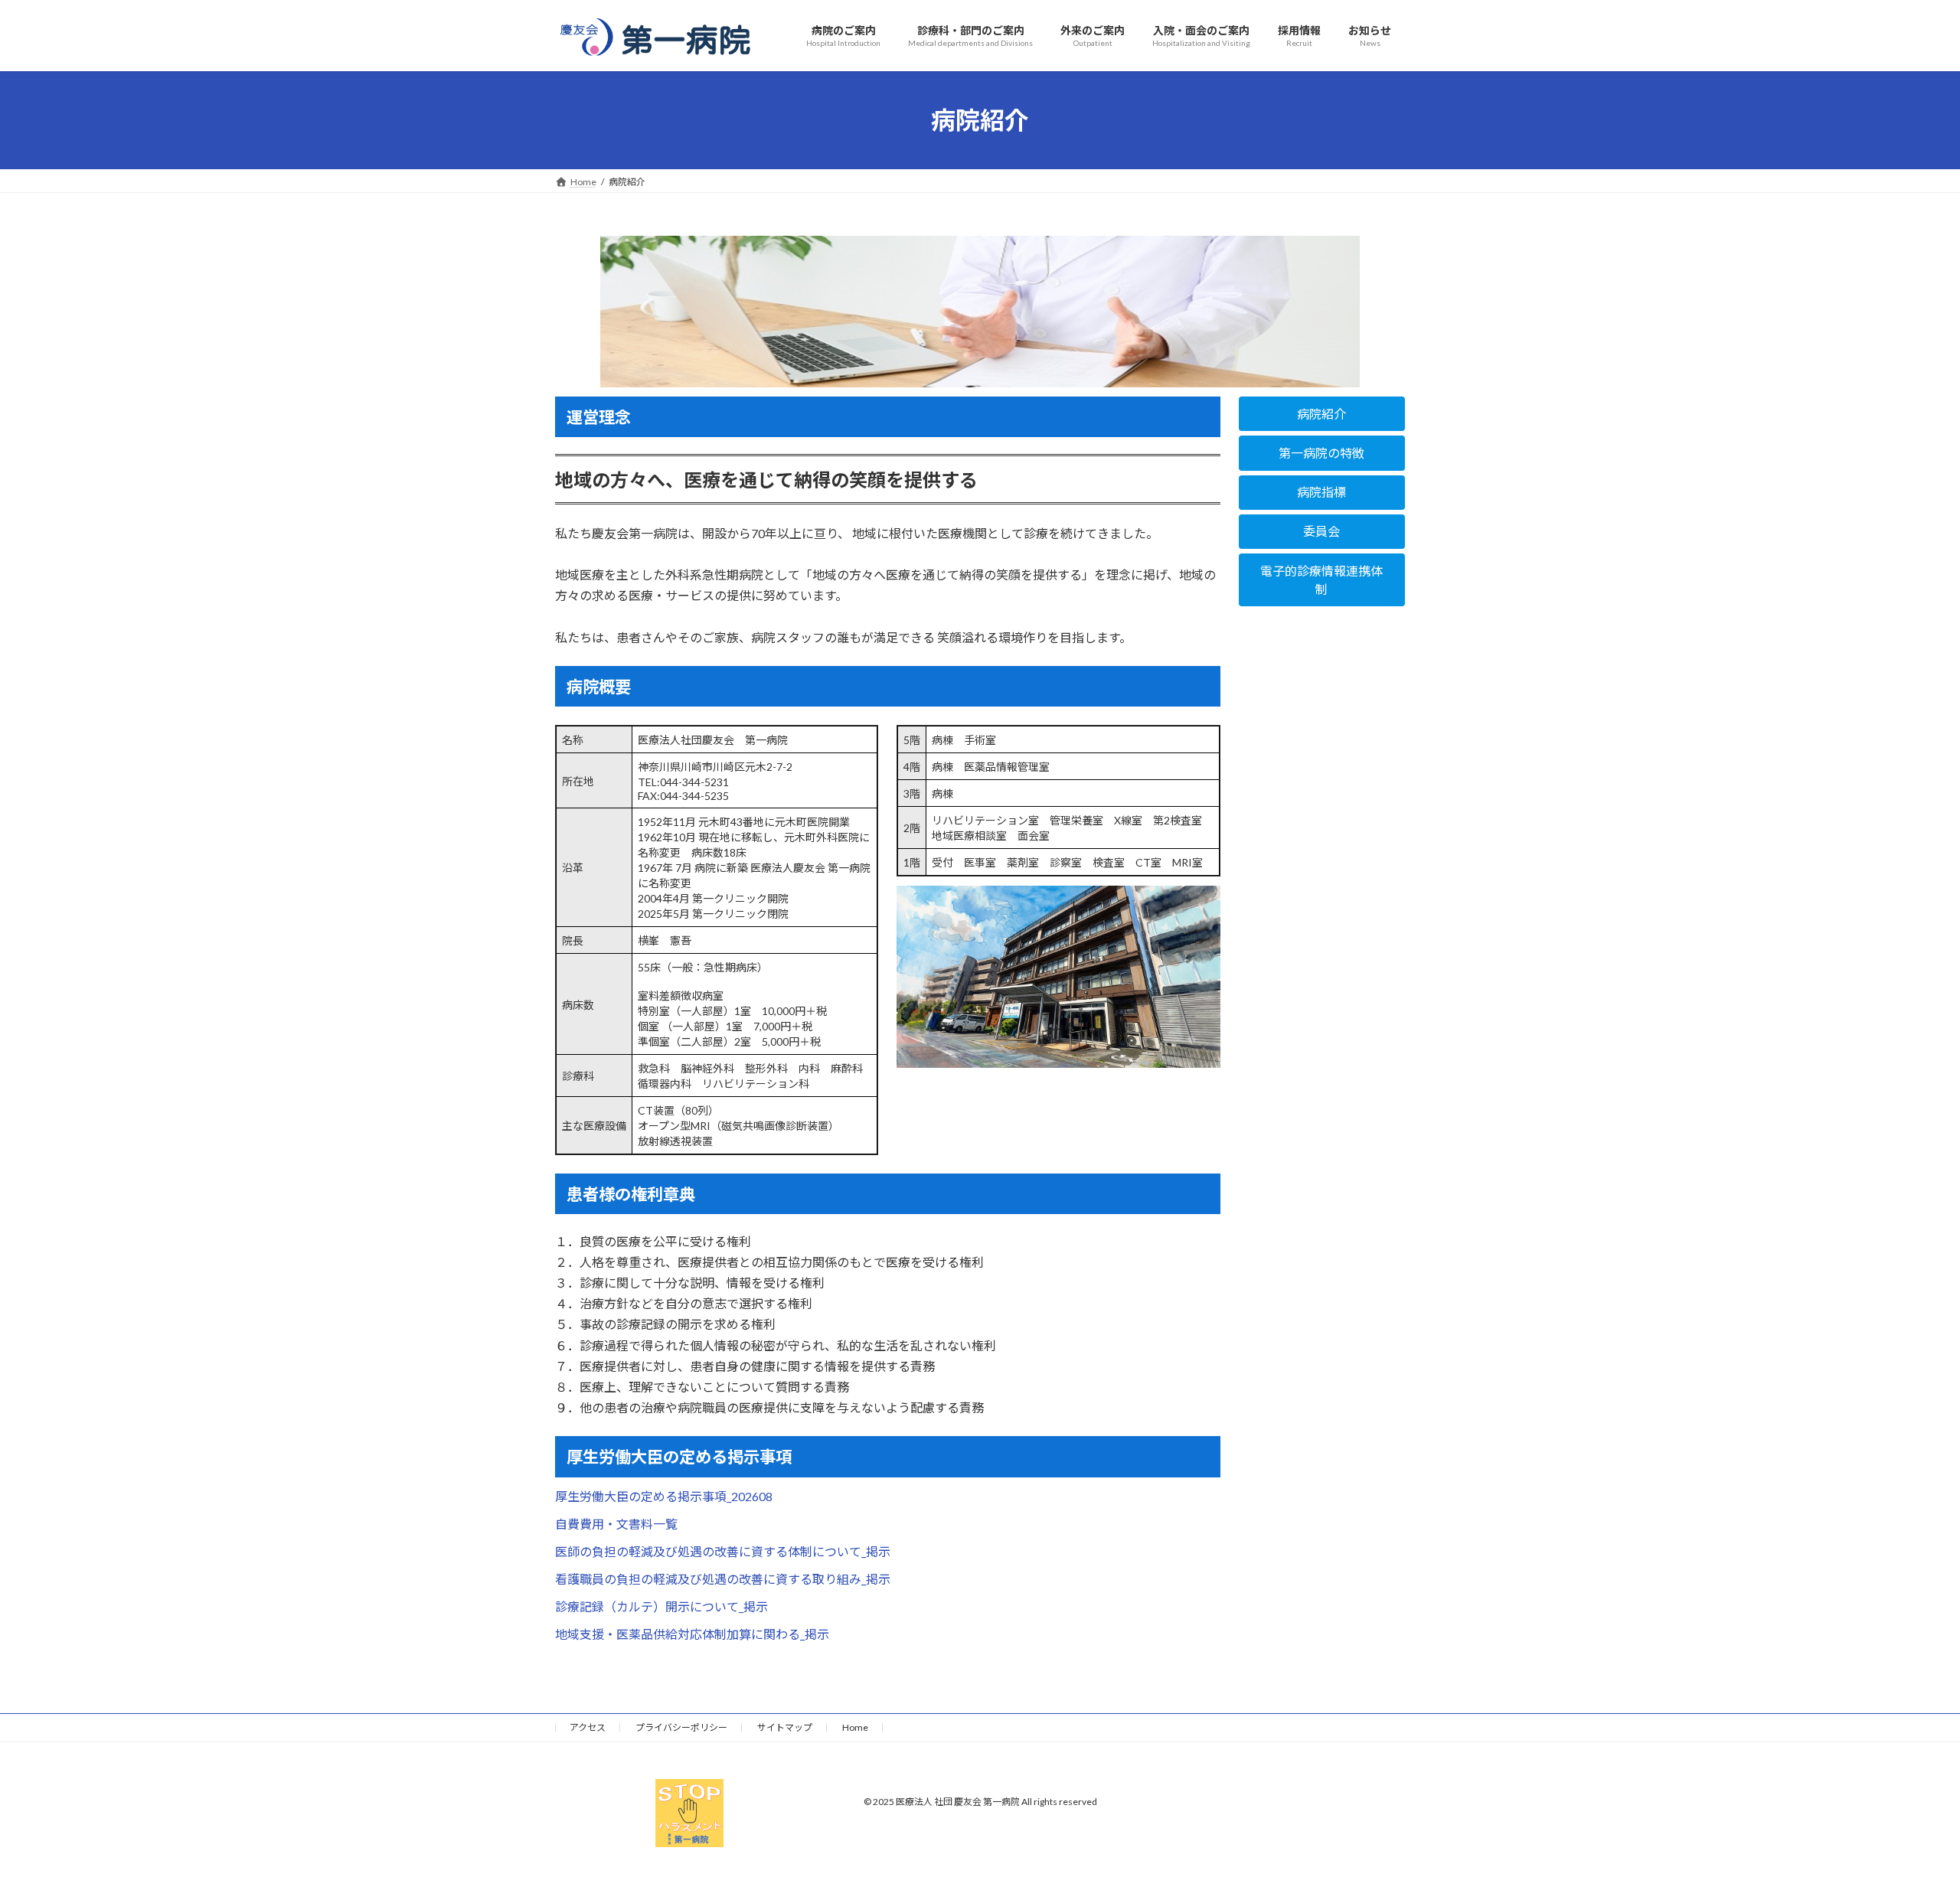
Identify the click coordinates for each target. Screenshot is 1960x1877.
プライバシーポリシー (681, 1727)
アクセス (588, 1727)
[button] (1322, 414)
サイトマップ (785, 1727)
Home (855, 1727)
